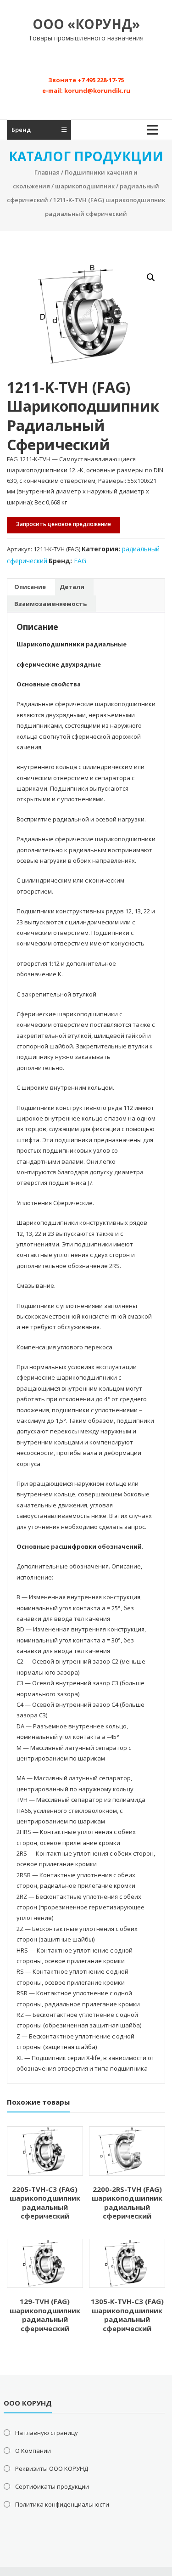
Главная (47, 172)
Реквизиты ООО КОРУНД (52, 2468)
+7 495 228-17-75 (101, 80)
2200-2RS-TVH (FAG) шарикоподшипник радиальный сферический (127, 2203)
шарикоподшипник (85, 186)
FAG (80, 561)
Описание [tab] (30, 587)
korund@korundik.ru (97, 91)
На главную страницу (47, 2433)
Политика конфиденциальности (62, 2504)
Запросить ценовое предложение (64, 524)
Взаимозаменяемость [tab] (50, 604)
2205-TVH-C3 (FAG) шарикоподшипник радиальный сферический (45, 2203)
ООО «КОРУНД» (86, 24)
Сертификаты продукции (52, 2486)
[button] (151, 277)
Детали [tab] (72, 587)
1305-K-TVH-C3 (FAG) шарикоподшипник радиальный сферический (127, 2315)
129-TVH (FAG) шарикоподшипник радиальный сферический (45, 2315)
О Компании (33, 2451)
